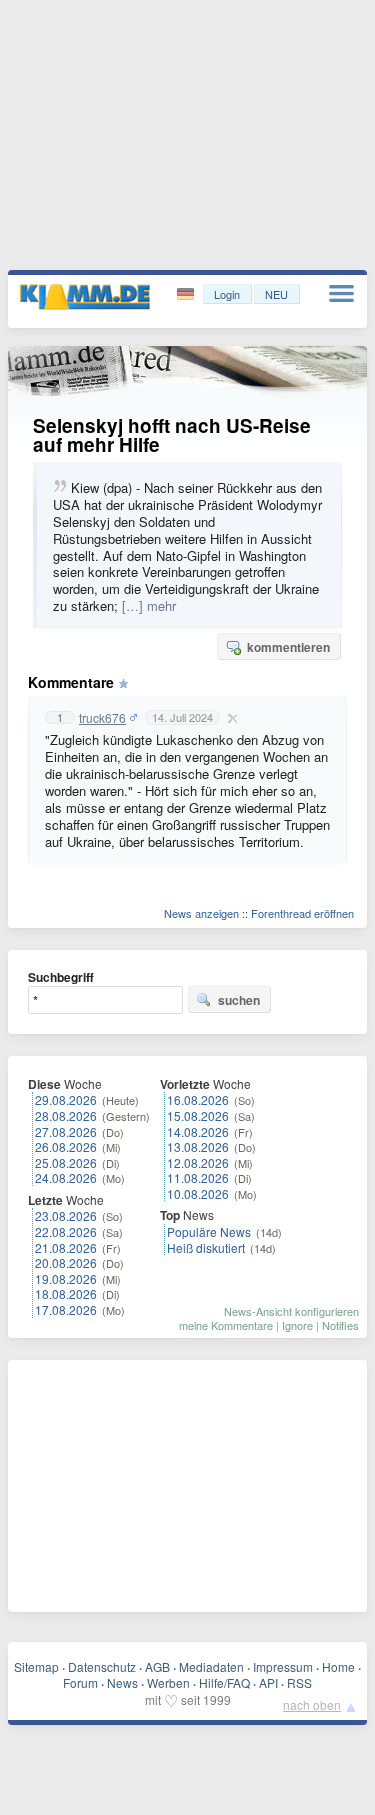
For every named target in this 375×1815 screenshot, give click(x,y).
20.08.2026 (66, 1262)
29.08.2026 (66, 1099)
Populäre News (209, 1231)
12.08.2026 (198, 1162)
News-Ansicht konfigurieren (291, 1311)
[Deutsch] (187, 294)
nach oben (312, 1704)
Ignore (297, 1325)
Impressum (283, 1666)
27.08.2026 (66, 1131)
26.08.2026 (66, 1146)
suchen (239, 1000)
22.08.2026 (66, 1231)
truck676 (102, 718)
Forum (80, 1682)
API (268, 1682)
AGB (157, 1666)
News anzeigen (201, 913)
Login (227, 294)
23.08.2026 (66, 1215)
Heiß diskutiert (206, 1247)
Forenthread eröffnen (302, 913)
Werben (168, 1682)
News (122, 1682)
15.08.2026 (198, 1115)
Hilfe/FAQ (224, 1682)
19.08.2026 (66, 1278)
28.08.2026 (66, 1115)
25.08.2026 (66, 1162)
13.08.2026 (198, 1146)
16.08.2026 (198, 1099)
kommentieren (288, 647)
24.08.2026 (66, 1177)
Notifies (340, 1325)
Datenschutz (102, 1666)
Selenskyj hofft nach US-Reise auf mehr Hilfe (172, 435)
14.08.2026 (198, 1131)
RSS (299, 1682)
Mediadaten (211, 1666)
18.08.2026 (66, 1293)
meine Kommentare (226, 1325)
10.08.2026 (198, 1193)
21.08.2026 (66, 1247)
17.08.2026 (66, 1309)
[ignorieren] (230, 718)
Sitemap (36, 1666)
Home (338, 1666)
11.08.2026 (198, 1177)
